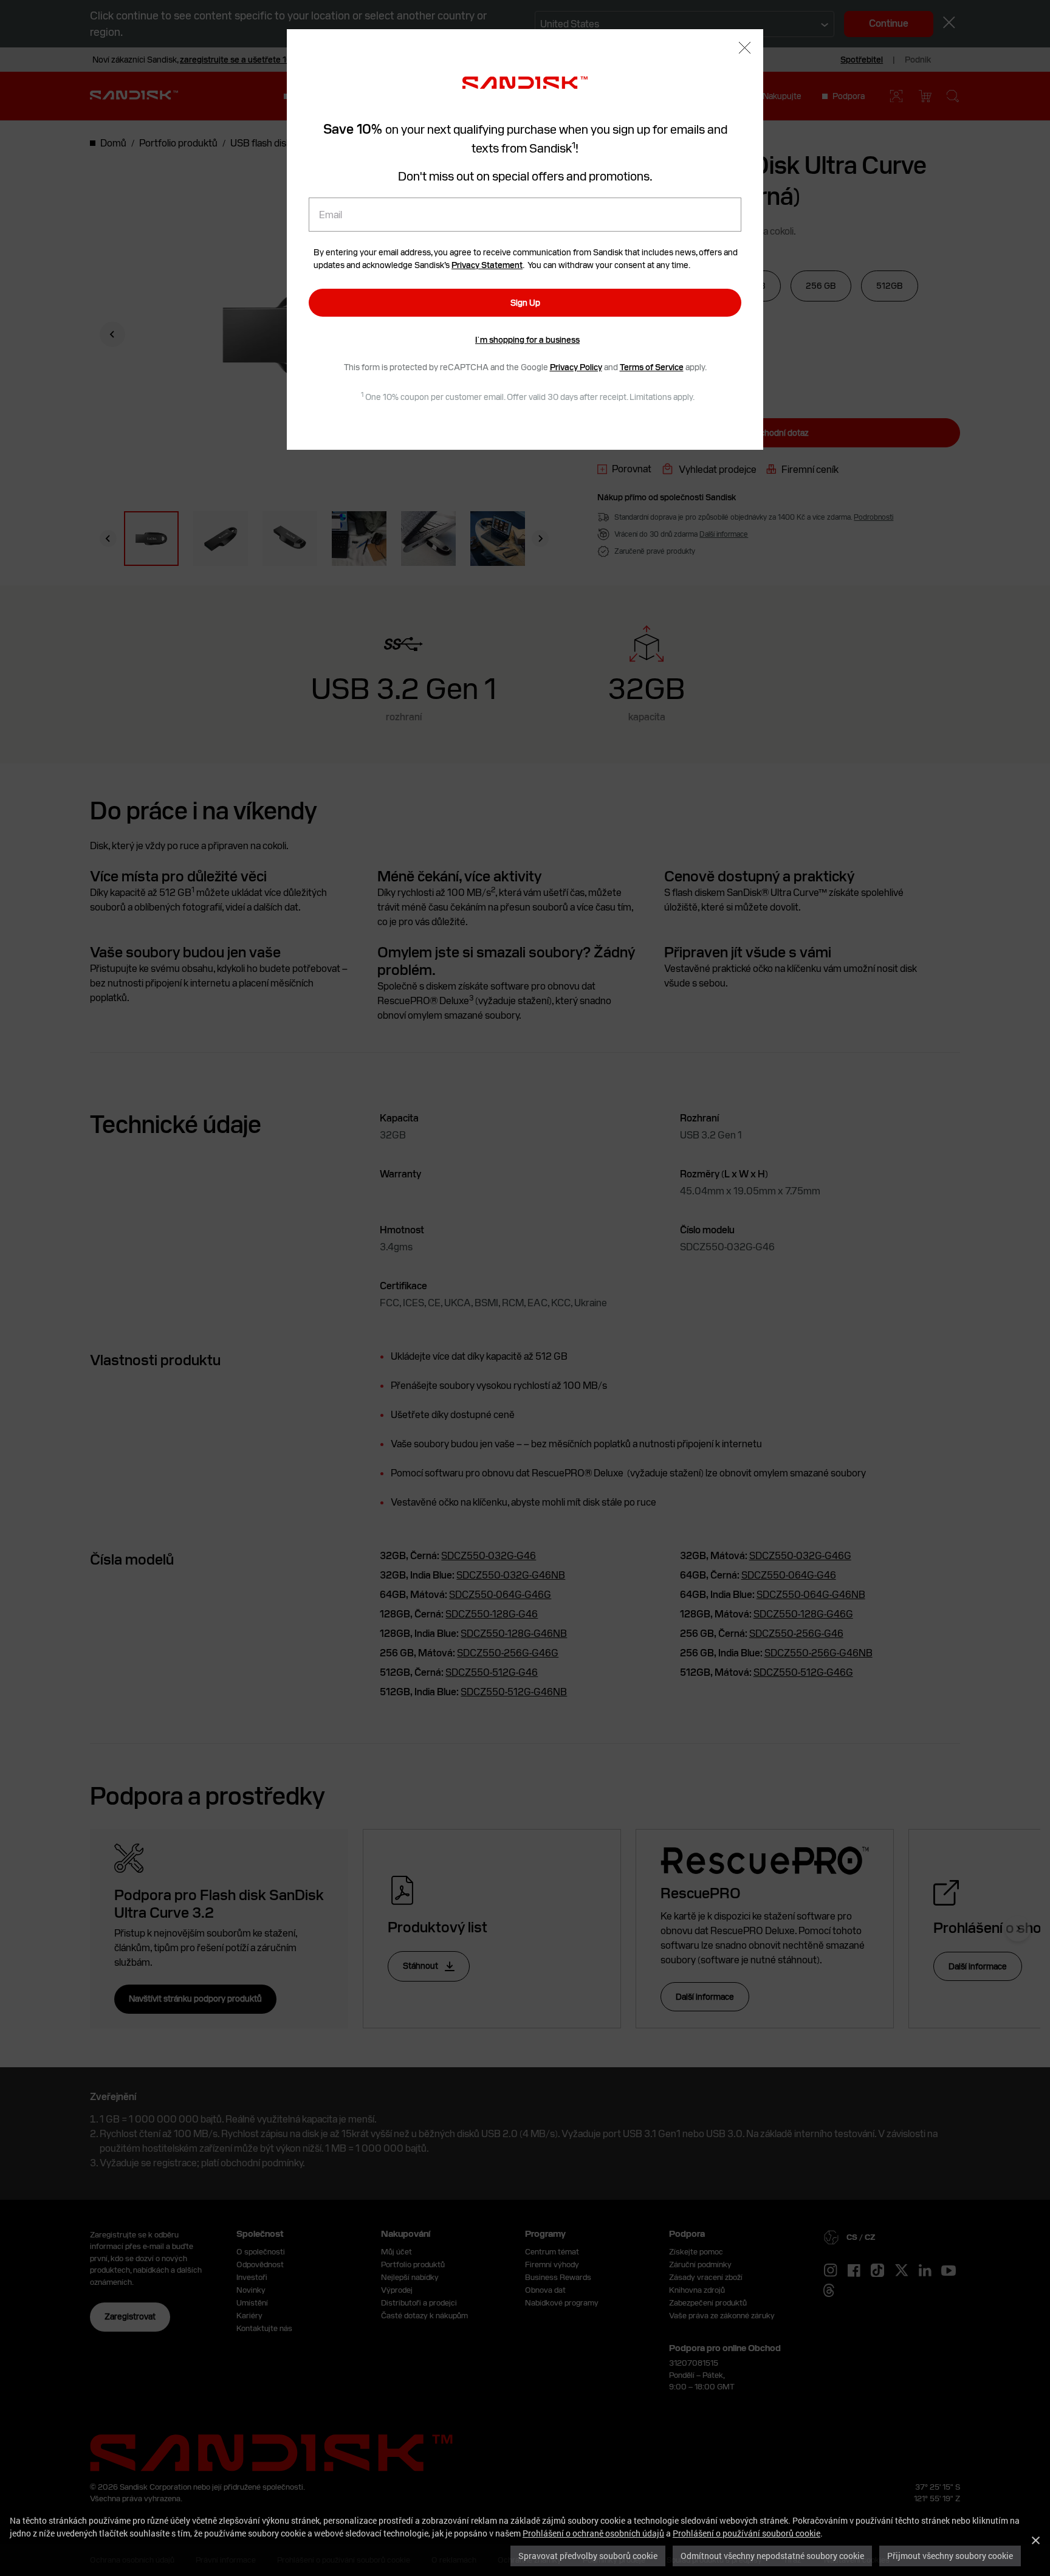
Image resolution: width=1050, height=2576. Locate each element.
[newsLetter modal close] (745, 49)
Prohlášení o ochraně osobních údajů (593, 2533)
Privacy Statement (487, 265)
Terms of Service (652, 367)
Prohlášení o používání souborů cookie (746, 2533)
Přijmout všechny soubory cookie (950, 2556)
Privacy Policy (576, 367)
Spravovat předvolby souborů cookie (588, 2556)
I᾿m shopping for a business (527, 340)
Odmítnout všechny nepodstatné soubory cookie (772, 2556)
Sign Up (525, 303)
